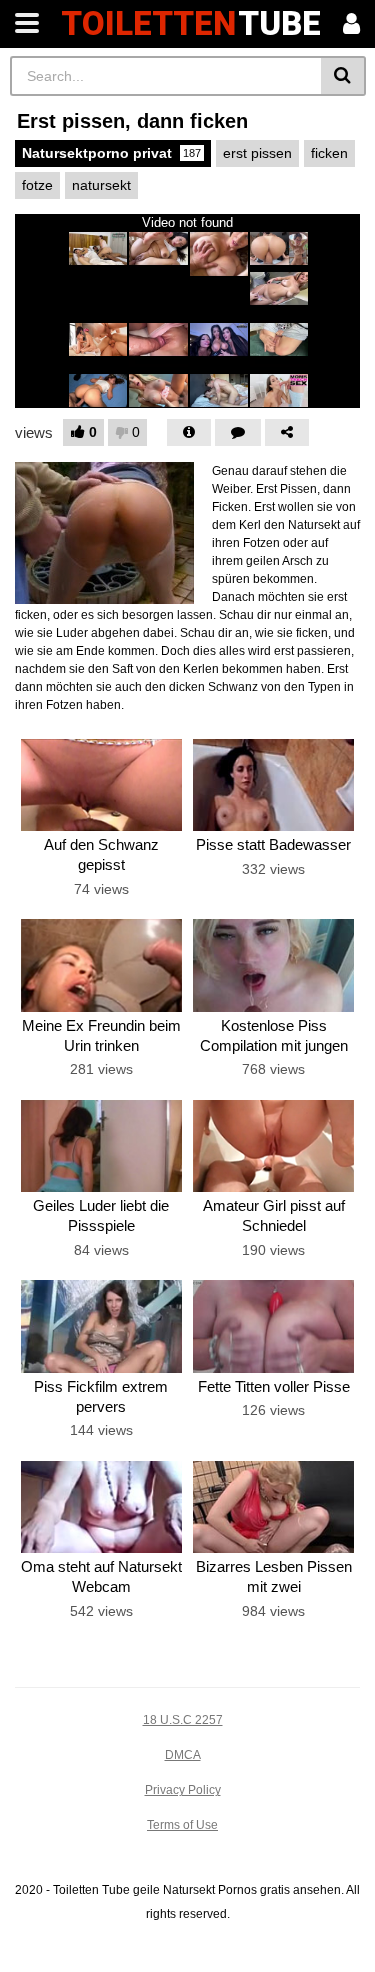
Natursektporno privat (111, 153)
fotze (37, 185)
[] (343, 76)
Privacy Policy (183, 1790)
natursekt (101, 185)
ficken (329, 153)
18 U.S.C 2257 (183, 1720)
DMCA (183, 1755)
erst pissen (257, 153)
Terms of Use (182, 1825)
